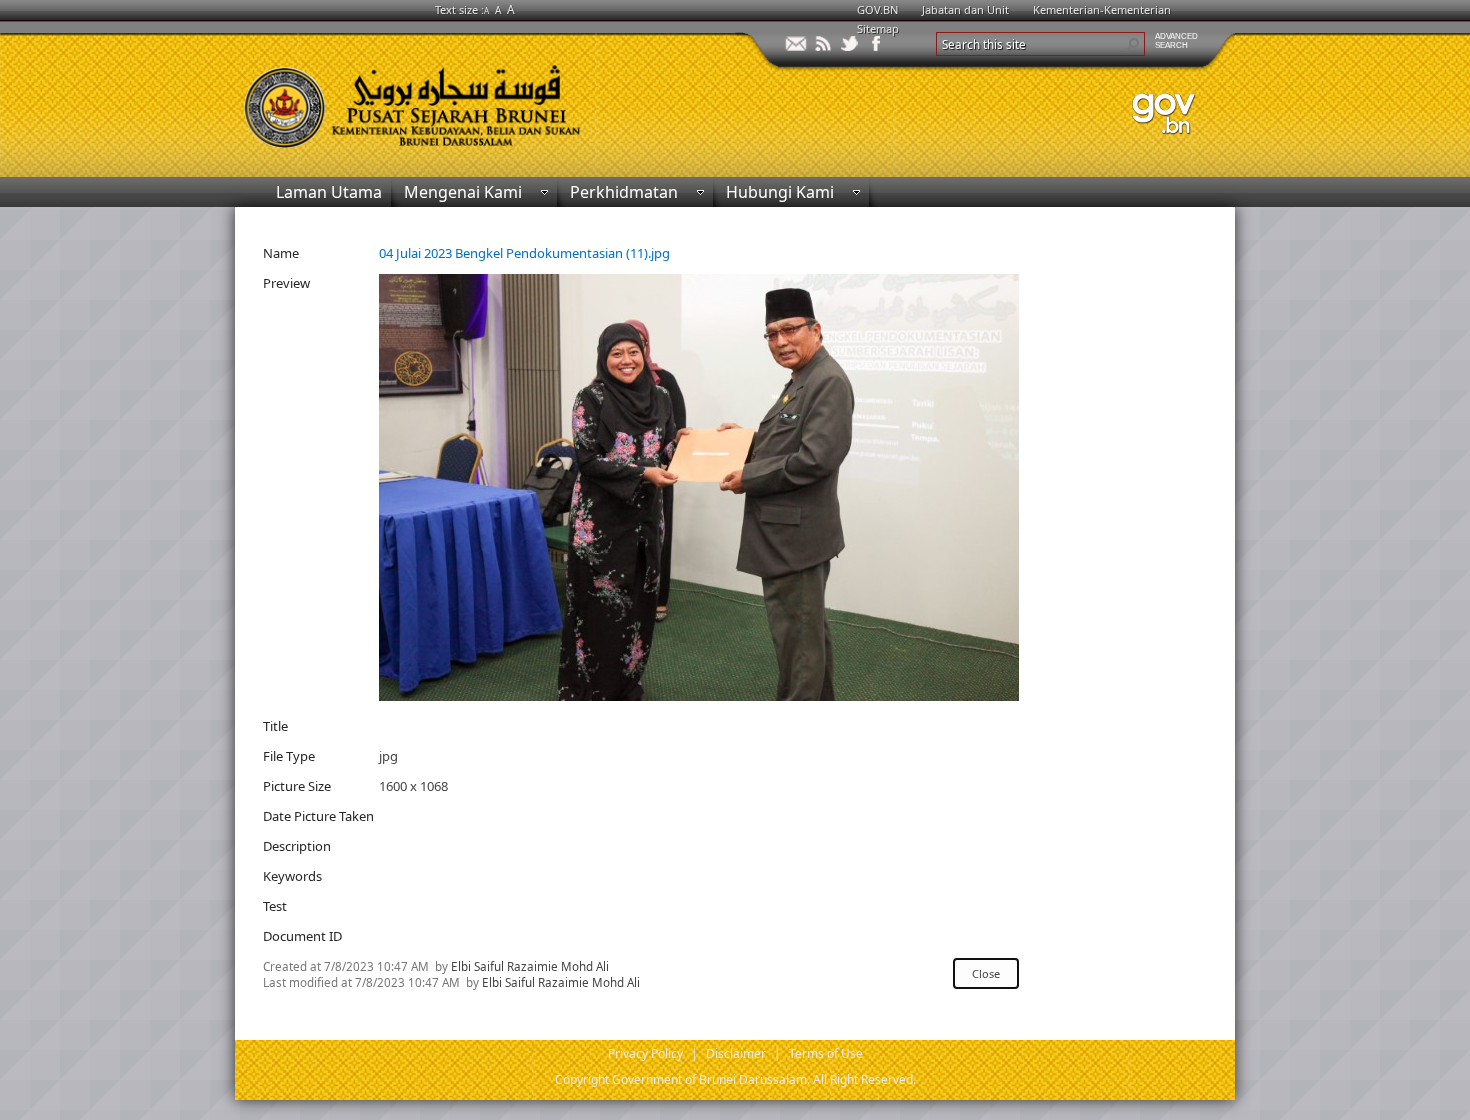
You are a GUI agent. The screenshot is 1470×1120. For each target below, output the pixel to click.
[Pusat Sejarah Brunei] (485, 97)
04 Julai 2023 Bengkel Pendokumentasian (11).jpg (524, 253)
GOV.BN (877, 9)
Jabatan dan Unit (965, 9)
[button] (1133, 44)
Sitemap (878, 28)
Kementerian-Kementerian (1102, 9)
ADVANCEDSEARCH (1176, 41)
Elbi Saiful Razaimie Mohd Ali (530, 966)
